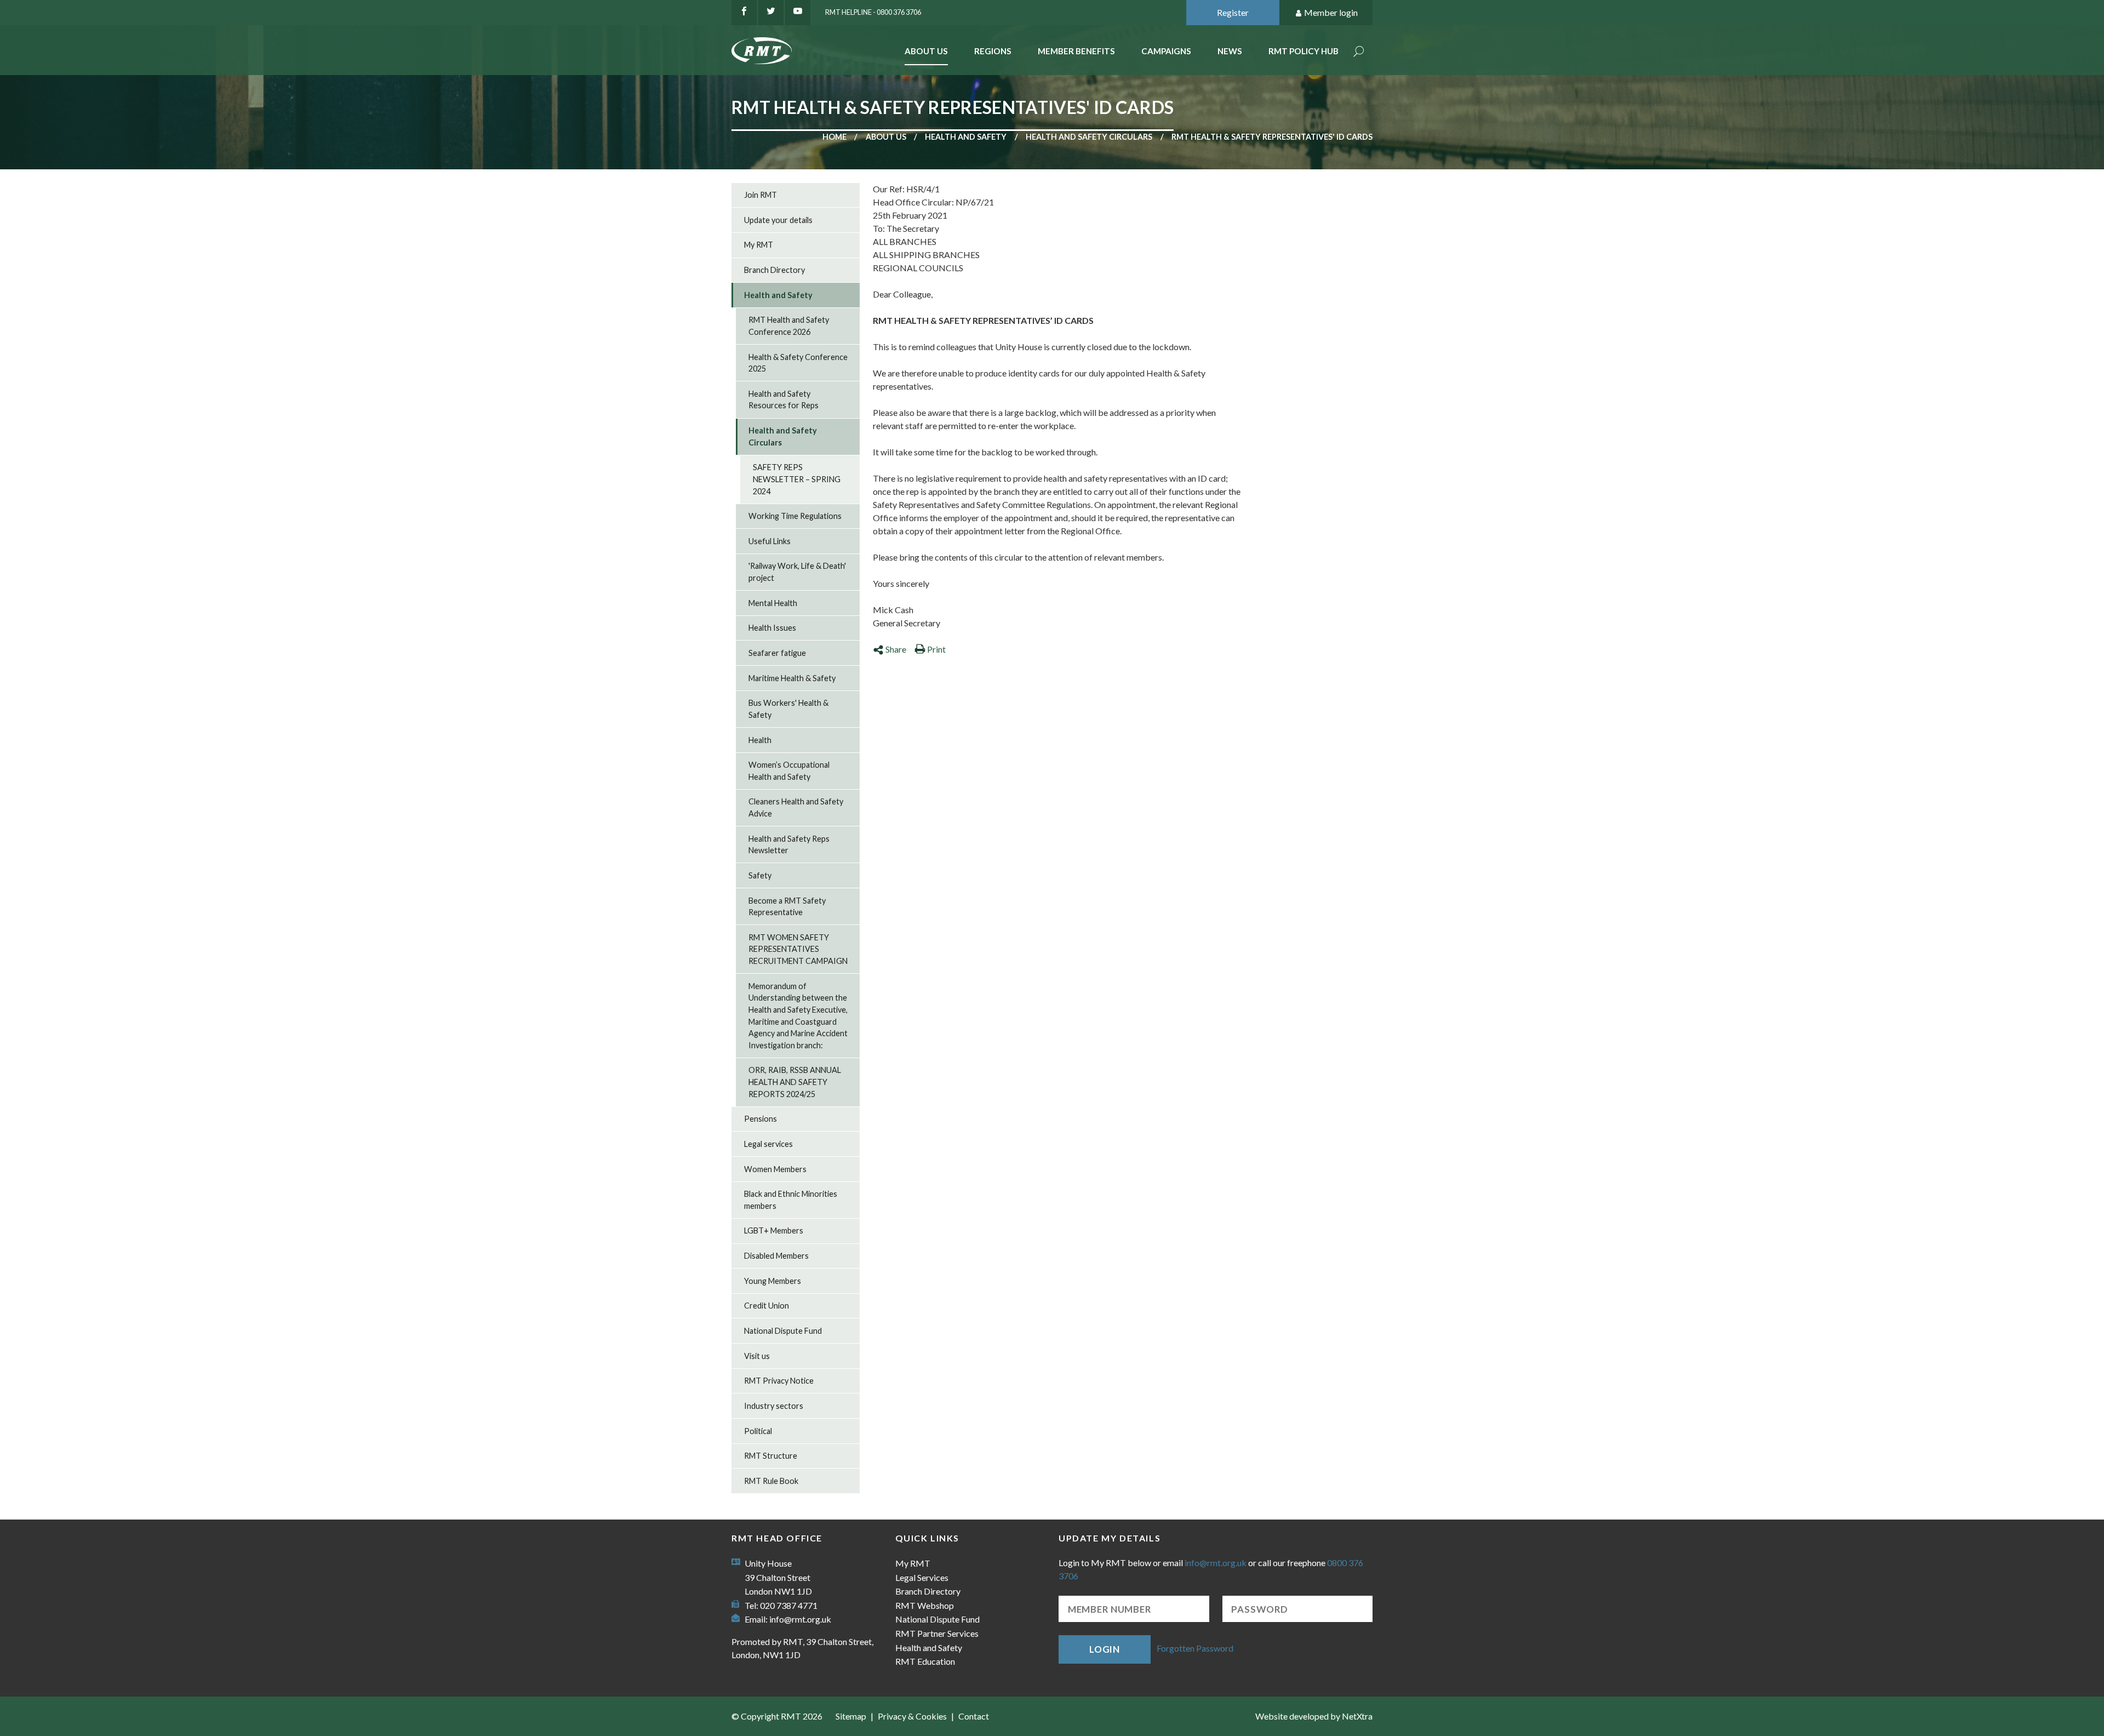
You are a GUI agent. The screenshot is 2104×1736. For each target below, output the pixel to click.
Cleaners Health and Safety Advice (796, 807)
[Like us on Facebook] (744, 13)
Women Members (775, 1169)
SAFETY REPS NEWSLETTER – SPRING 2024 (797, 479)
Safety (760, 875)
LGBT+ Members (774, 1230)
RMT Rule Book (771, 1481)
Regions (993, 51)
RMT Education (925, 1661)
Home (834, 137)
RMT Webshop (925, 1605)
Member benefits (1076, 51)
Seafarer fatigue (777, 653)
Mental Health (773, 603)
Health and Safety (966, 137)
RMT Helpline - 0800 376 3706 (873, 12)
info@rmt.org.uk (800, 1619)
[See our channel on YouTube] (798, 13)
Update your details (778, 220)
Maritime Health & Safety (792, 678)
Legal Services (922, 1577)
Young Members (773, 1281)
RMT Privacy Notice (779, 1381)
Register (1233, 12)
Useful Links (770, 541)
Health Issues (772, 628)
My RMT (759, 245)
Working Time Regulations (795, 516)
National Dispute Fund (783, 1331)
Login (1105, 1649)
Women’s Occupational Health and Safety (789, 771)
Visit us (757, 1356)
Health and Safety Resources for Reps (784, 400)
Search (1359, 52)
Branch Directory (774, 270)
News (1230, 51)
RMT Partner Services (937, 1633)
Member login (1331, 12)
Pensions (761, 1119)
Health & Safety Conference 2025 (798, 363)
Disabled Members (776, 1256)
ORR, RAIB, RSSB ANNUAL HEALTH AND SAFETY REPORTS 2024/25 (795, 1082)
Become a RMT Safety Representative (787, 907)
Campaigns (1166, 51)
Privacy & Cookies (912, 1716)
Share (896, 649)
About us (886, 137)
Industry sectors (774, 1406)
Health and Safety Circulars (1089, 137)
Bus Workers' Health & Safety (788, 709)
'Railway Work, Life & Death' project (797, 572)
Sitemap (851, 1716)
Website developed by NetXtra (1314, 1716)
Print (936, 649)
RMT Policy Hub (1303, 51)
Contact (974, 1716)
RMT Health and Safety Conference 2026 (789, 326)
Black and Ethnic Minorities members (791, 1200)
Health (760, 740)
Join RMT (761, 195)
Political (758, 1431)
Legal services (768, 1144)
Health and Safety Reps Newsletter (789, 845)
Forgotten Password (1195, 1648)
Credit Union (767, 1306)
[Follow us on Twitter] (771, 13)
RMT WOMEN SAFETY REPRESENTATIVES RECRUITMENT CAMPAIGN (798, 949)
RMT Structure (771, 1456)
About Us (926, 51)
